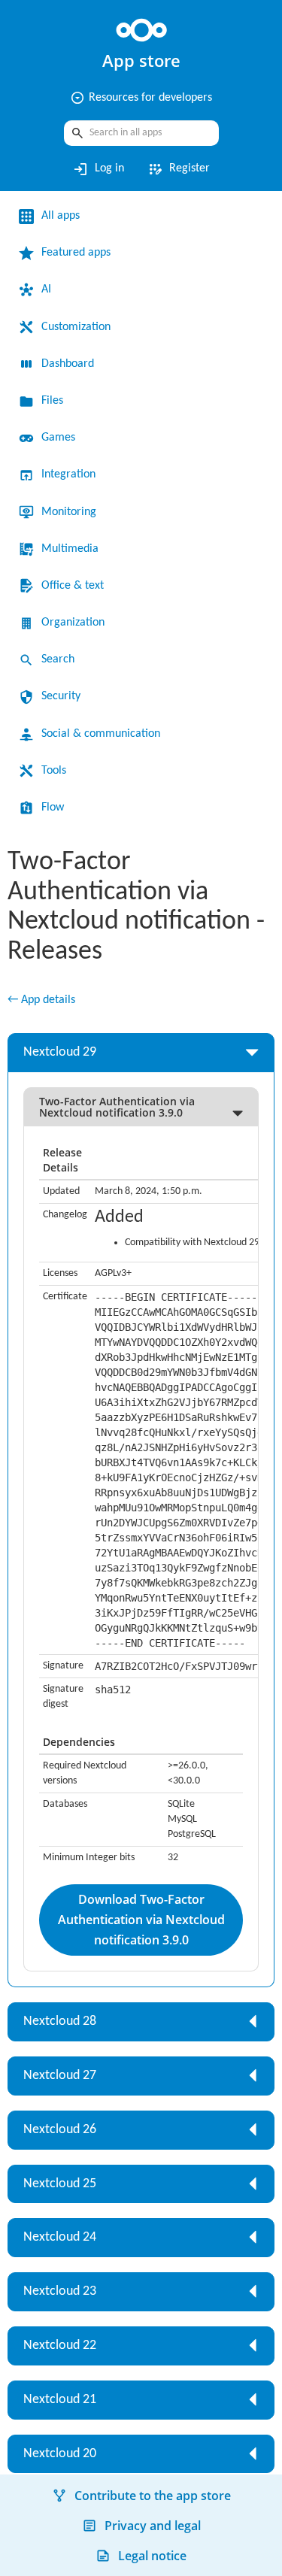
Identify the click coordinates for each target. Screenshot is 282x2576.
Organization (73, 623)
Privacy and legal (153, 2526)
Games (58, 438)
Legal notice (152, 2556)
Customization (76, 327)
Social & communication (101, 734)
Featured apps (76, 253)
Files (52, 401)
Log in (98, 169)
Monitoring (69, 512)
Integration (68, 474)
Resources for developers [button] (141, 98)
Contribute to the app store (153, 2496)
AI (46, 289)
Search (58, 659)
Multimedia (70, 549)
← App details (41, 1000)
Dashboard (68, 364)
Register (178, 169)
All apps (61, 216)
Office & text (73, 586)
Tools (54, 771)
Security (61, 696)
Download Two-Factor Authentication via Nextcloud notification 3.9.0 (141, 1920)
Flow (53, 808)
